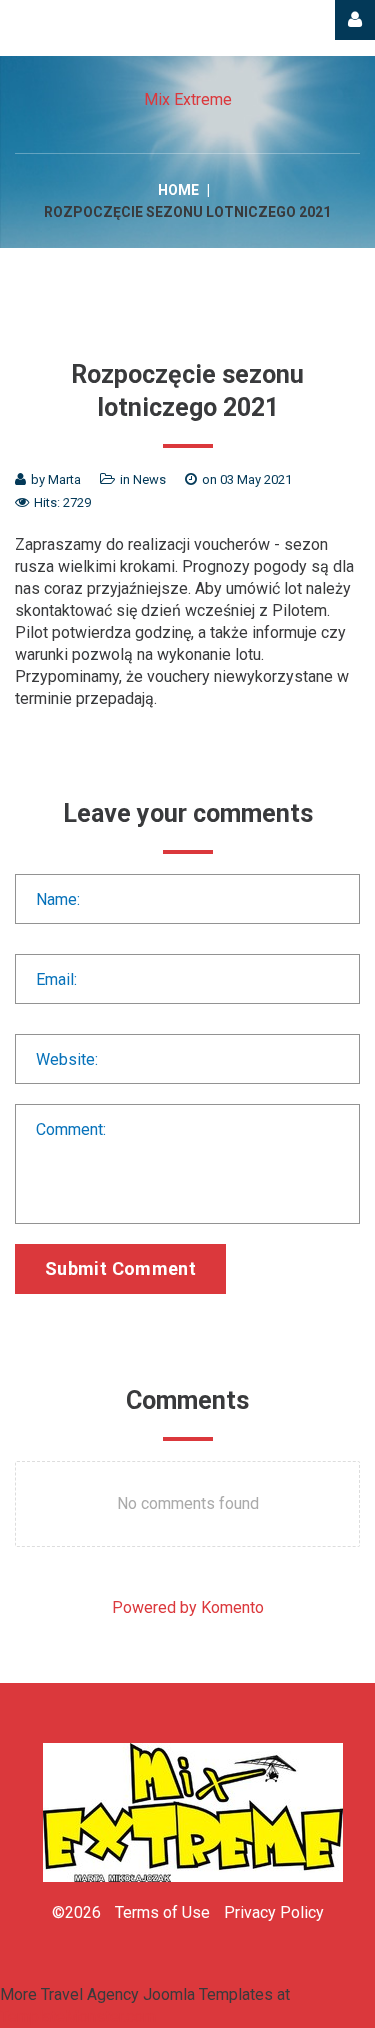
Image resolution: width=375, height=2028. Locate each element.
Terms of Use (162, 1912)
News (149, 479)
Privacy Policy (274, 1912)
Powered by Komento (188, 1607)
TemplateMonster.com (78, 2016)
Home (178, 190)
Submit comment (120, 1268)
